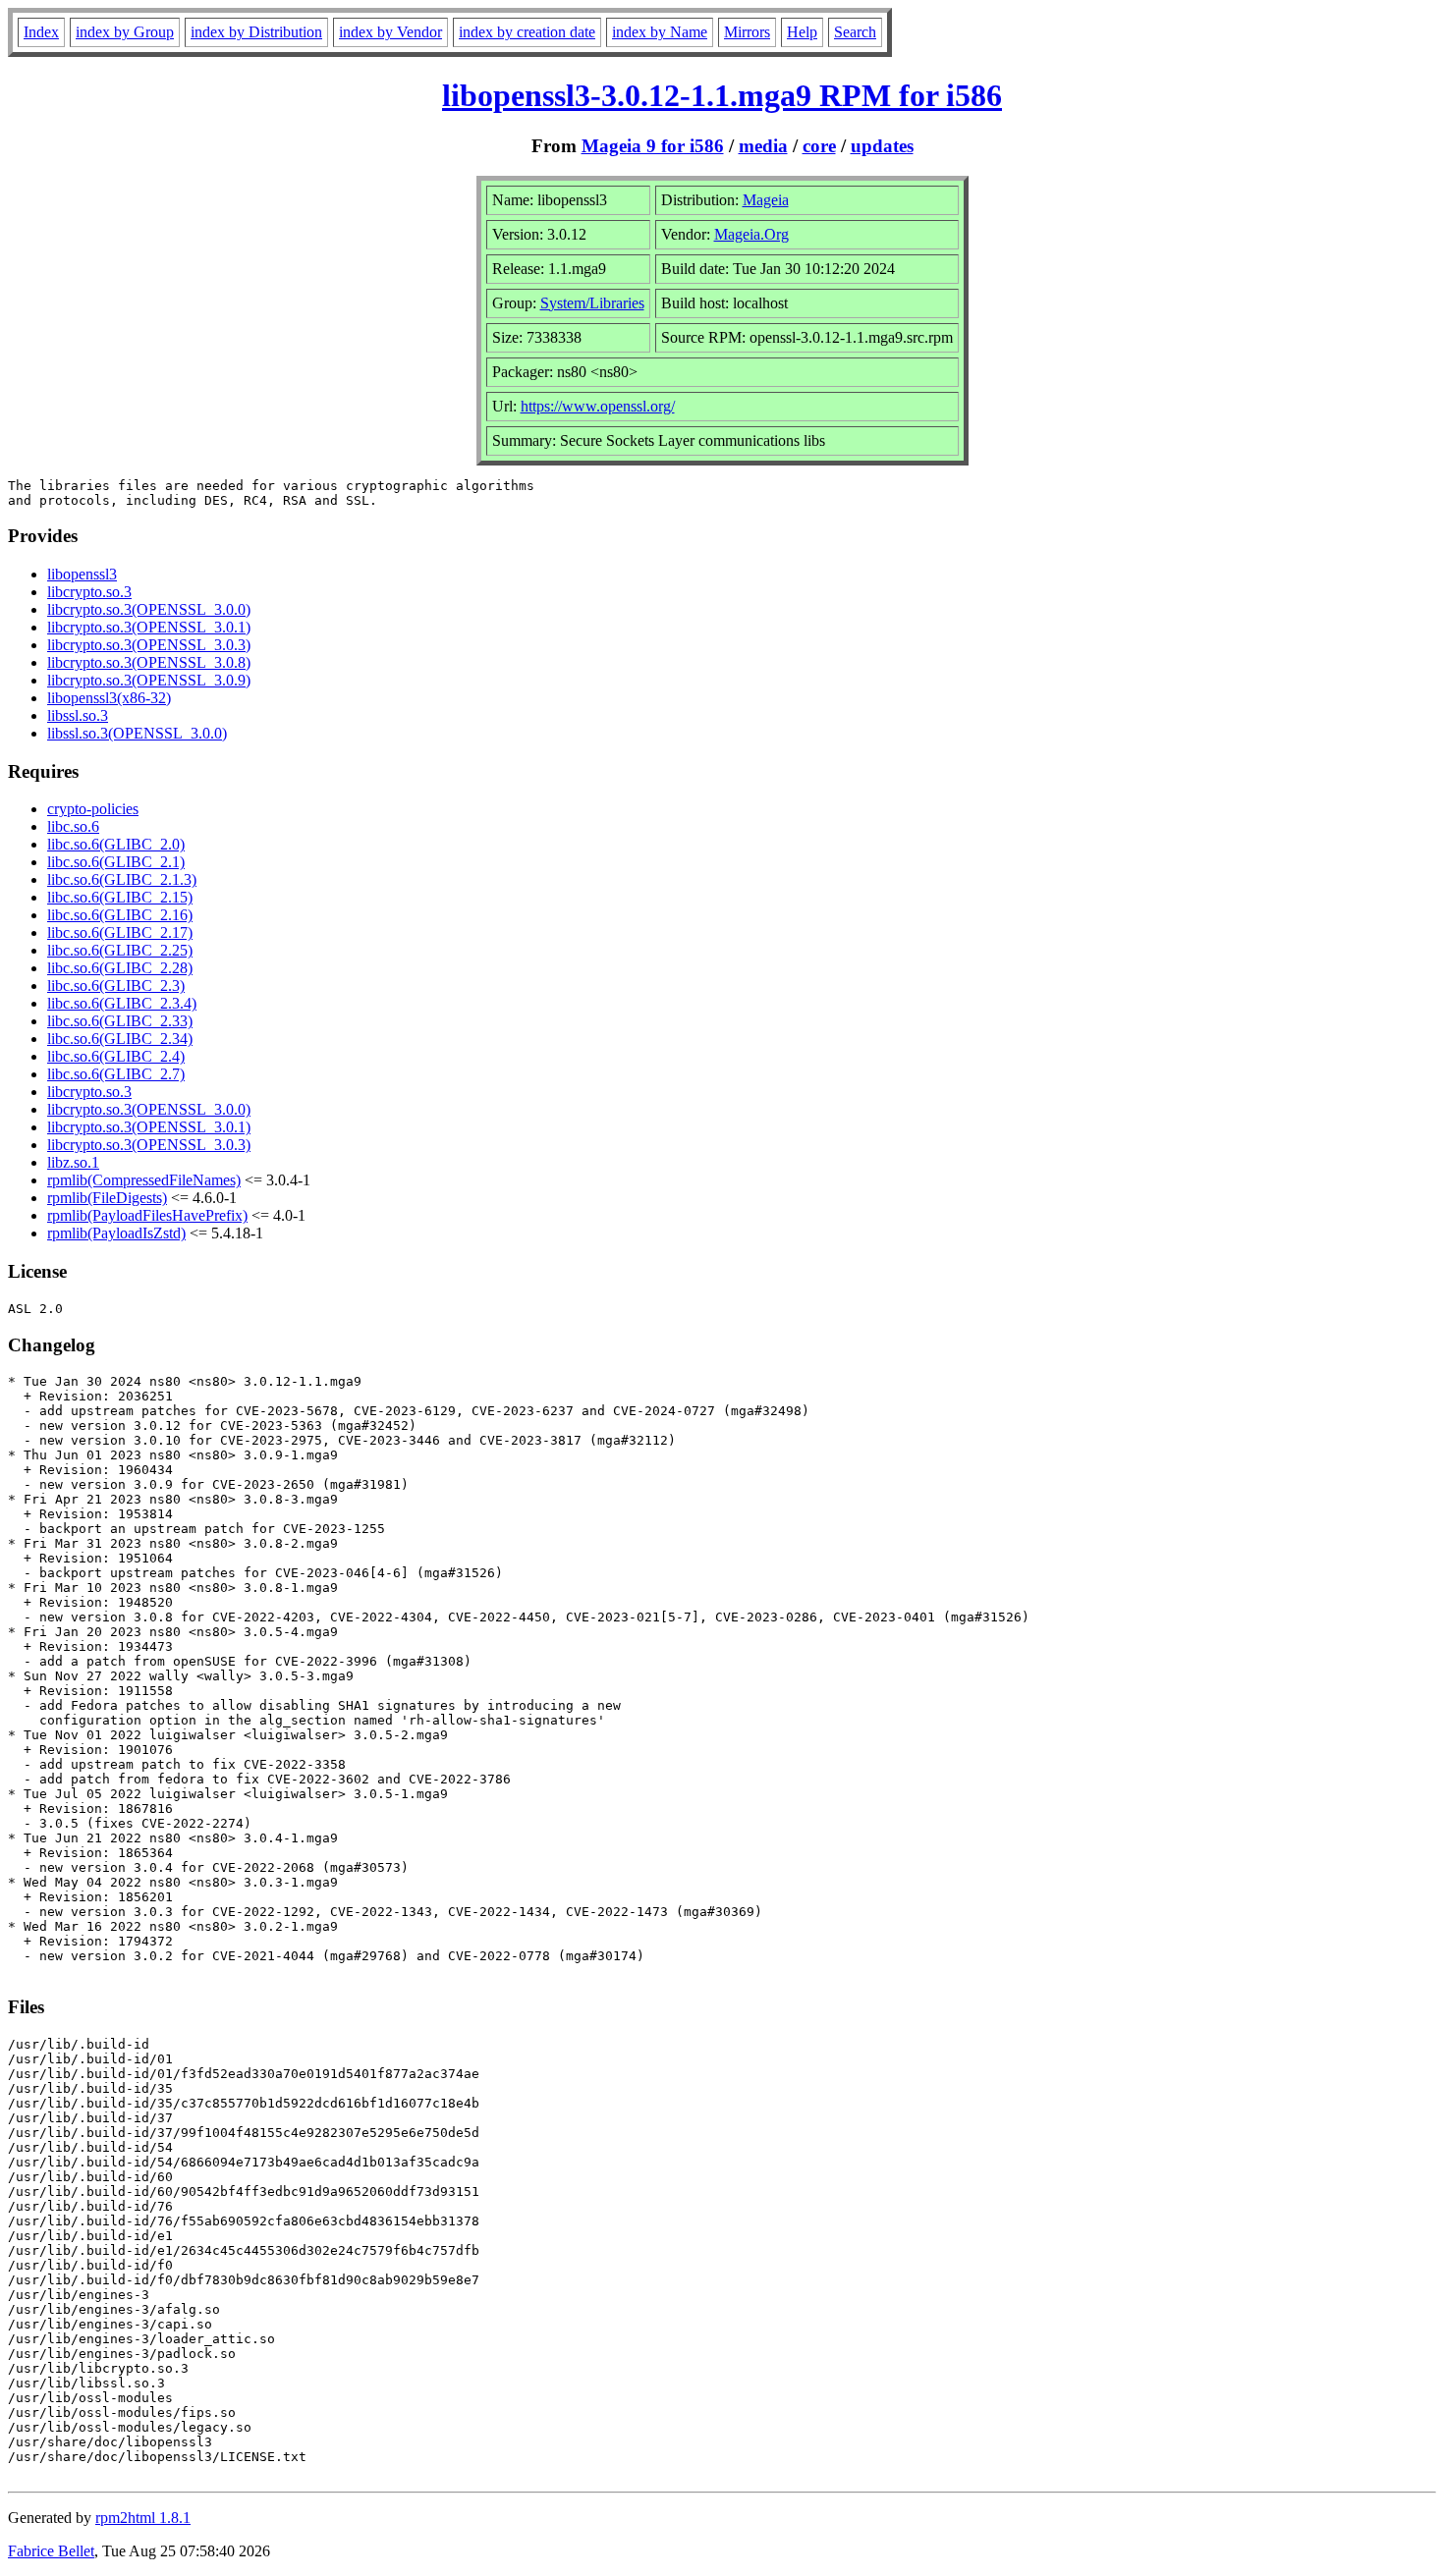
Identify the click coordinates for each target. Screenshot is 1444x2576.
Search (855, 32)
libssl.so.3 (78, 715)
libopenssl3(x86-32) (109, 698)
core (819, 146)
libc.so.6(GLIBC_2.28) (120, 968)
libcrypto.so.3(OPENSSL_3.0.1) (149, 627)
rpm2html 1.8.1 (143, 2518)
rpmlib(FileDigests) (107, 1198)
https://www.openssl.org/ (598, 406)
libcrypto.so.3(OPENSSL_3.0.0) (149, 609)
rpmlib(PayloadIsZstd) (116, 1233)
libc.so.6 (73, 826)
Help (802, 32)
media (763, 146)
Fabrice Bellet (51, 2551)
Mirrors (747, 32)
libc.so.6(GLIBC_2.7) (116, 1074)
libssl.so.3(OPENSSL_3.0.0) (137, 733)
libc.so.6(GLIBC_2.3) (116, 986)
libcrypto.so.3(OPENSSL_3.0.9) (149, 680)
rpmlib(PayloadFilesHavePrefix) (147, 1215)
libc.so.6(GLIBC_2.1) (116, 862)
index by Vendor (390, 32)
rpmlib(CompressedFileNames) (144, 1180)
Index (41, 32)
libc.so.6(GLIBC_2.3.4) (122, 1003)
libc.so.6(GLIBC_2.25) (120, 950)
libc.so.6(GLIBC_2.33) (120, 1021)
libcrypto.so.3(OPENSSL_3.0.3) (149, 645)
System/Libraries (592, 303)
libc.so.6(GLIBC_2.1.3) (122, 879)
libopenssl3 (82, 574)
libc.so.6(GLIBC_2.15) (120, 897)
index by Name (660, 32)
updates (882, 146)
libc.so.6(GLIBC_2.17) (120, 932)
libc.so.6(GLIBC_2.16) (120, 915)
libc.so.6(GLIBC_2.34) (120, 1039)
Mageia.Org (751, 234)
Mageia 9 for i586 (653, 146)
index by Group (125, 32)
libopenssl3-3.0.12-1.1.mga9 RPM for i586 (722, 95)
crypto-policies (93, 809)
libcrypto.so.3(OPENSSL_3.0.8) (149, 662)
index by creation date (527, 32)
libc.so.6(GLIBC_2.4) (116, 1056)
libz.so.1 (73, 1162)
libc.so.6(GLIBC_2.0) (116, 844)
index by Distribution (256, 32)
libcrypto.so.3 (89, 592)
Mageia (766, 200)
